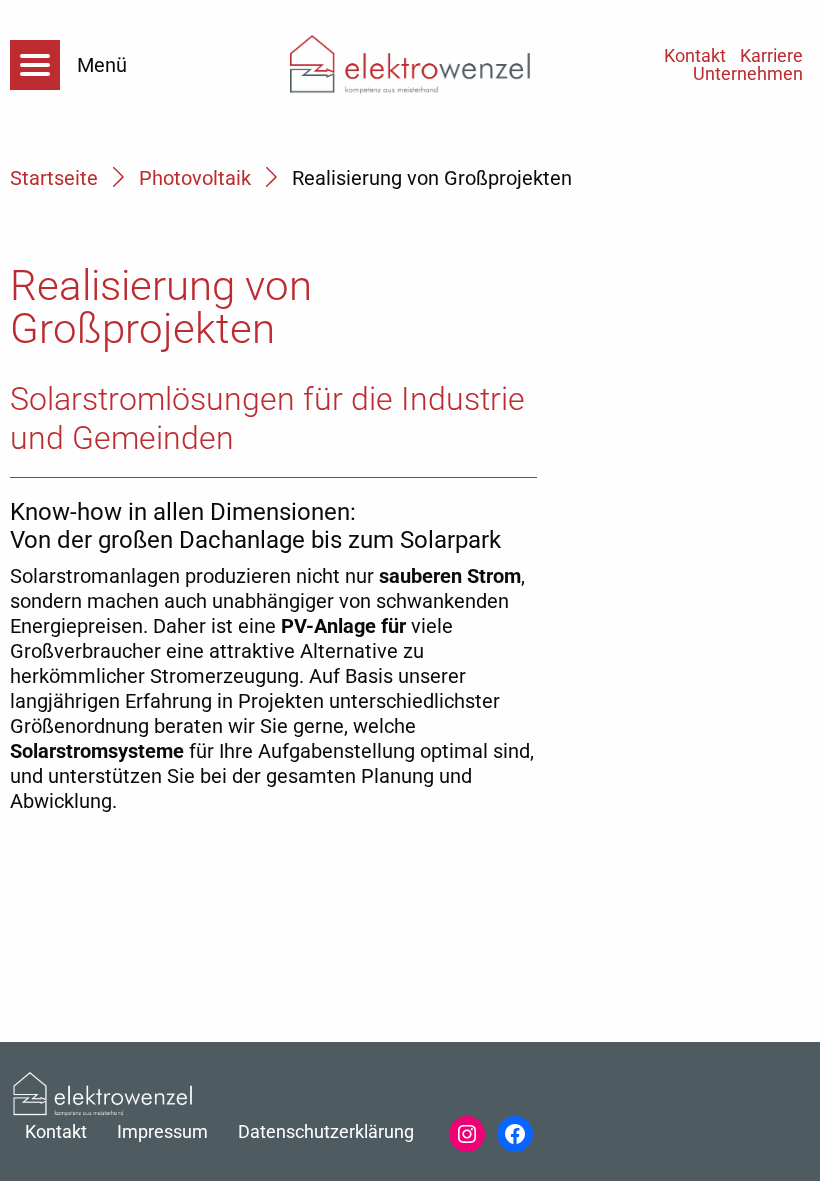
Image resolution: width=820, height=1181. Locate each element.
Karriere (771, 56)
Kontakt (695, 56)
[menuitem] (771, 56)
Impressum (162, 1131)
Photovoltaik (195, 178)
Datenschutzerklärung (326, 1131)
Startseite (54, 178)
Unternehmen (748, 74)
